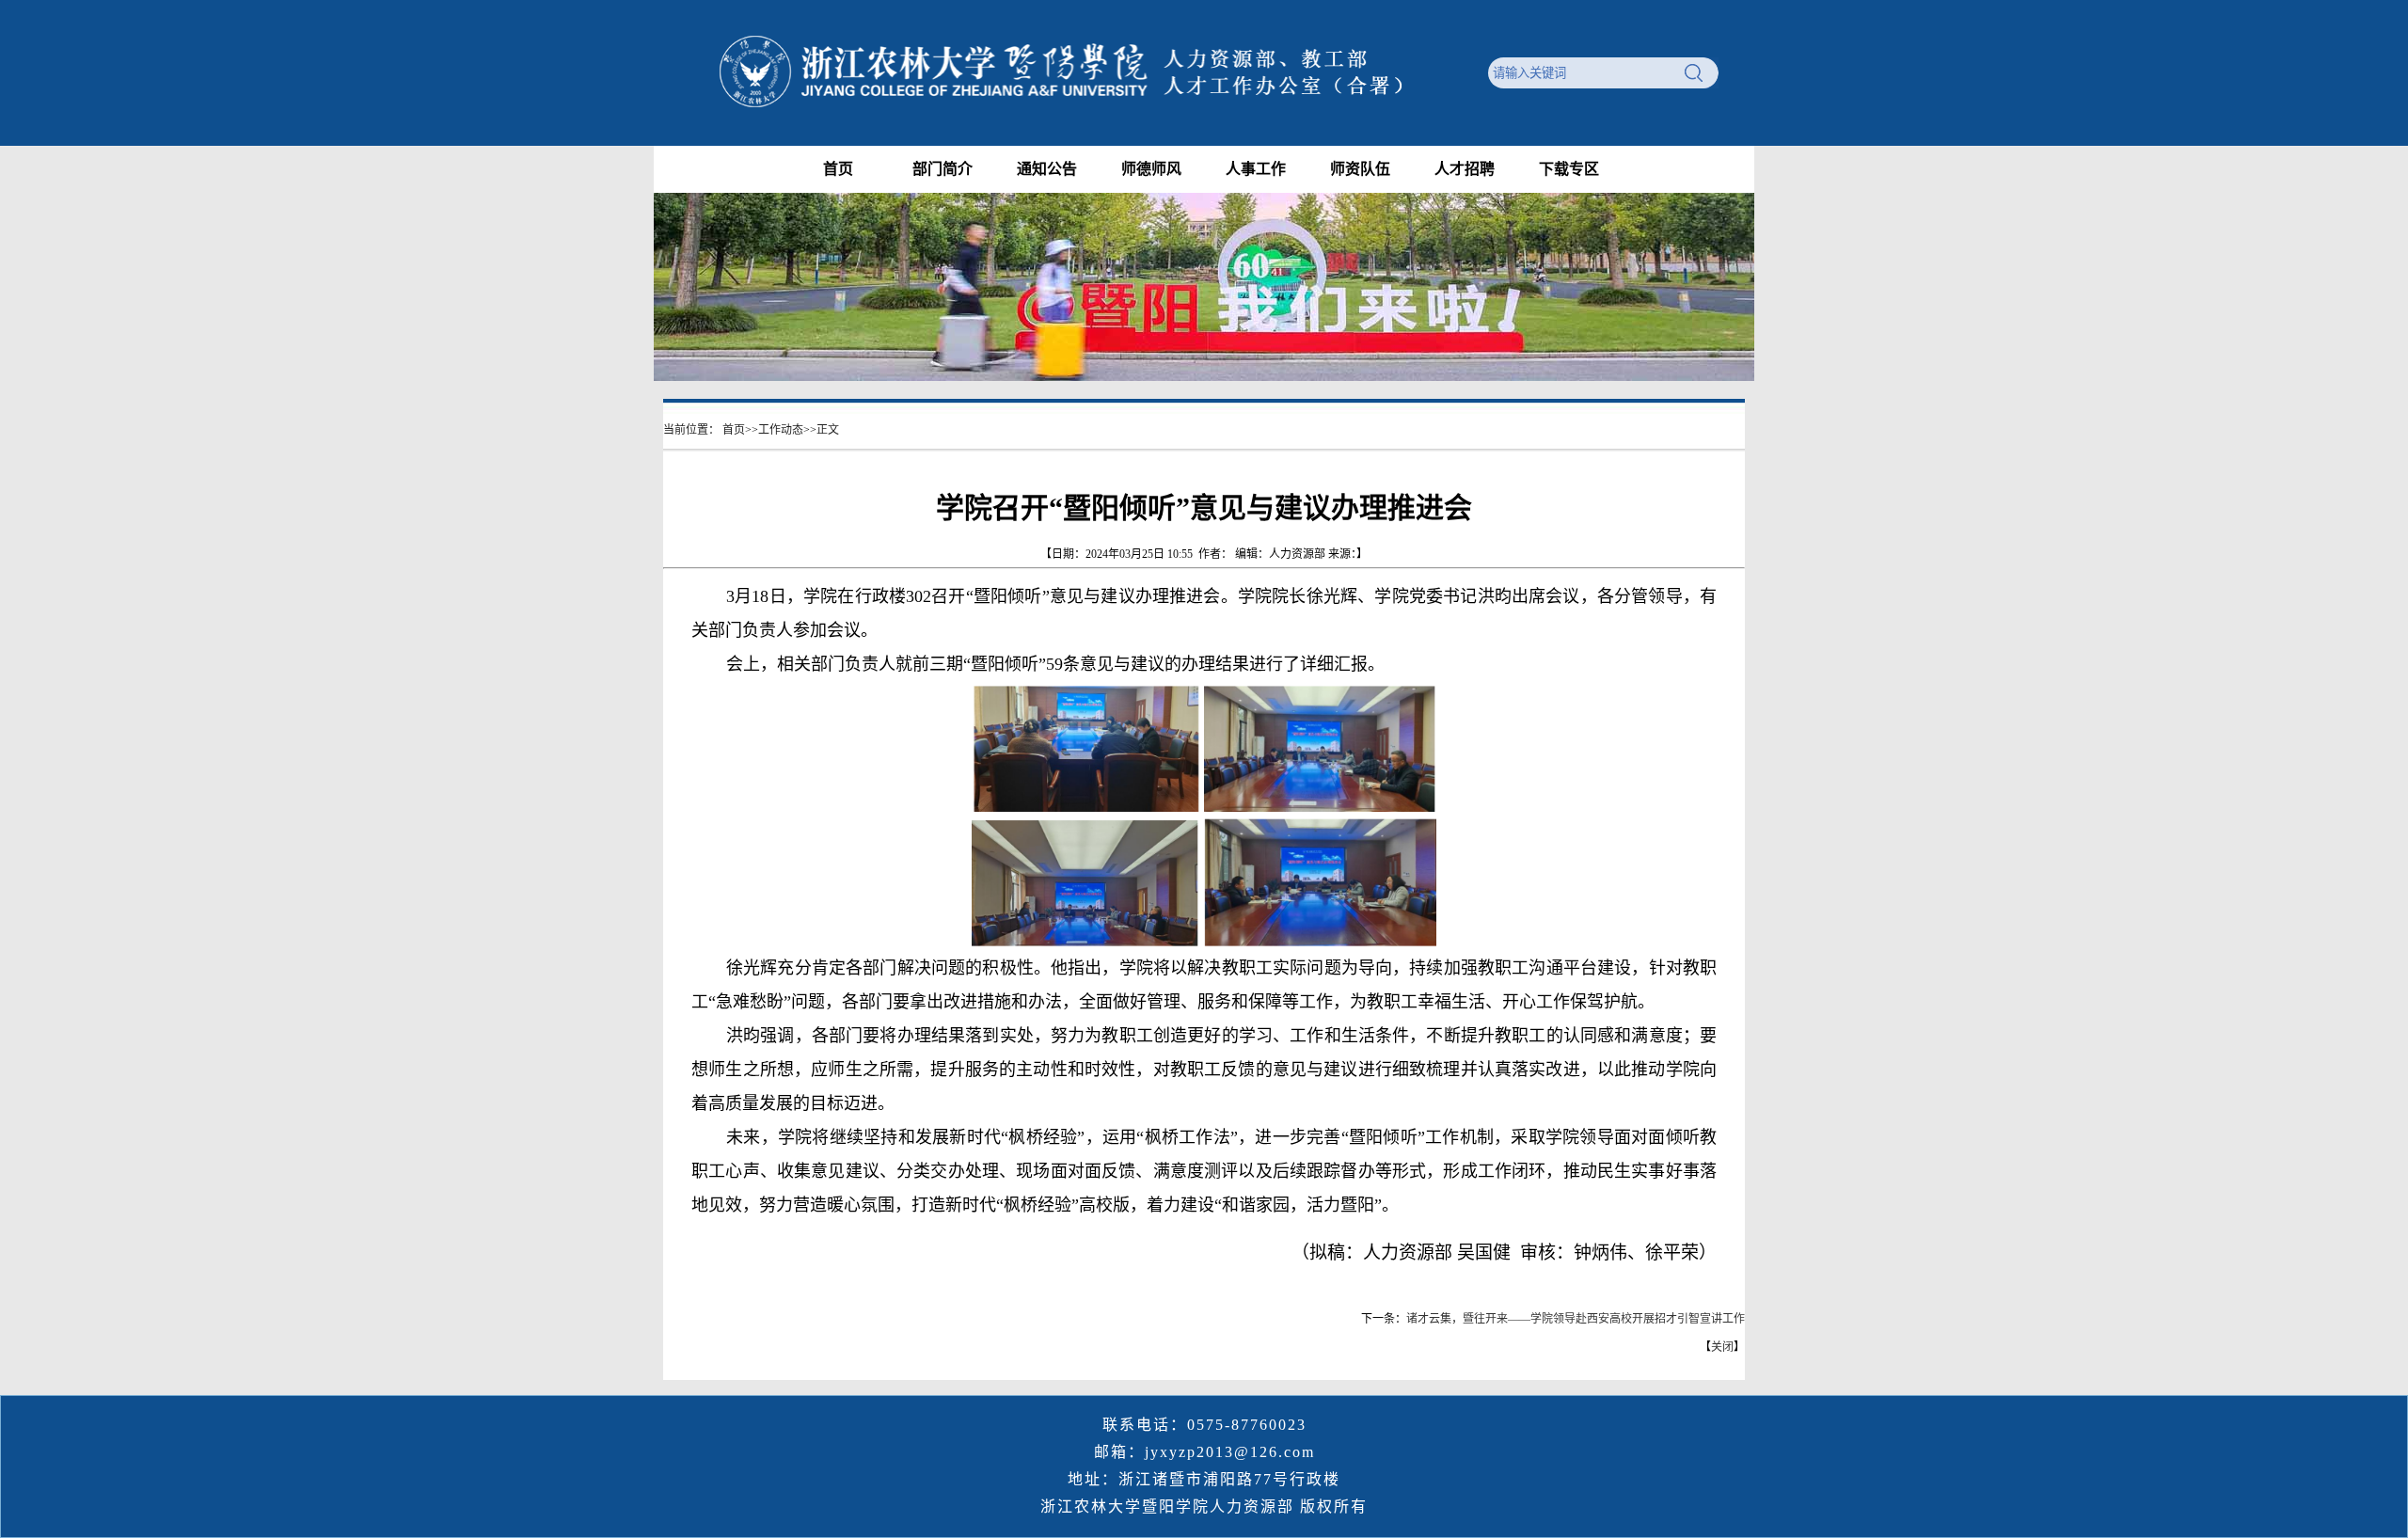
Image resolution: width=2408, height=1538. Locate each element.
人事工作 (1256, 169)
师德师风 (1151, 169)
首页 (838, 169)
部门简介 (943, 169)
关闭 (1722, 1347)
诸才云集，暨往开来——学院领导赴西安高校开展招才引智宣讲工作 (1576, 1319)
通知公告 (1047, 169)
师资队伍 (1360, 169)
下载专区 (1569, 169)
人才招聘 (1465, 169)
